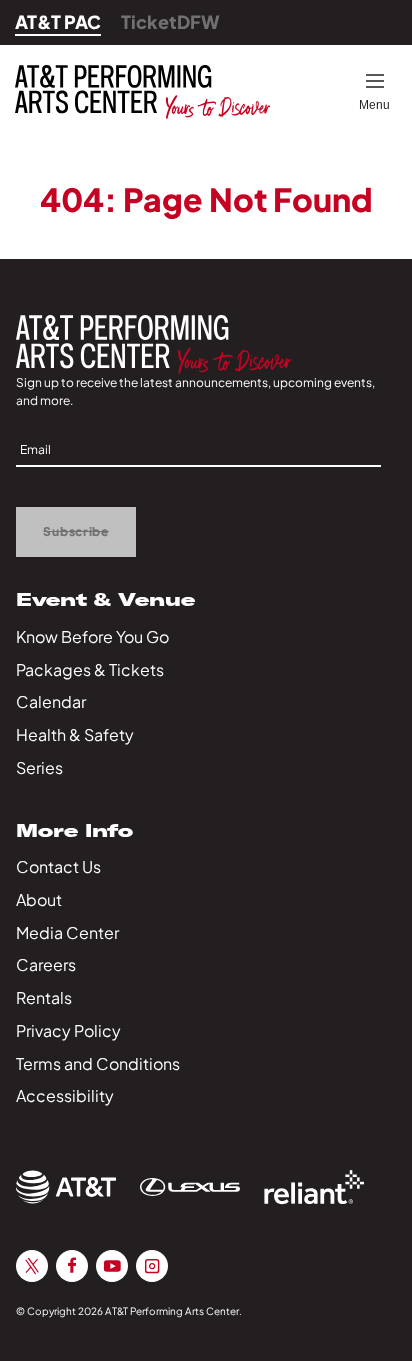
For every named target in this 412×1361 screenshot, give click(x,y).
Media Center (67, 932)
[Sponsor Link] (66, 1187)
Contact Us (58, 866)
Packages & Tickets (90, 669)
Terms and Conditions (98, 1063)
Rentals (44, 997)
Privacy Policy (68, 1030)
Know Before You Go (92, 636)
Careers (46, 964)
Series (39, 767)
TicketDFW (170, 21)
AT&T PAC (58, 21)
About (39, 899)
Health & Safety (75, 734)
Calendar (51, 701)
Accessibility (65, 1095)
